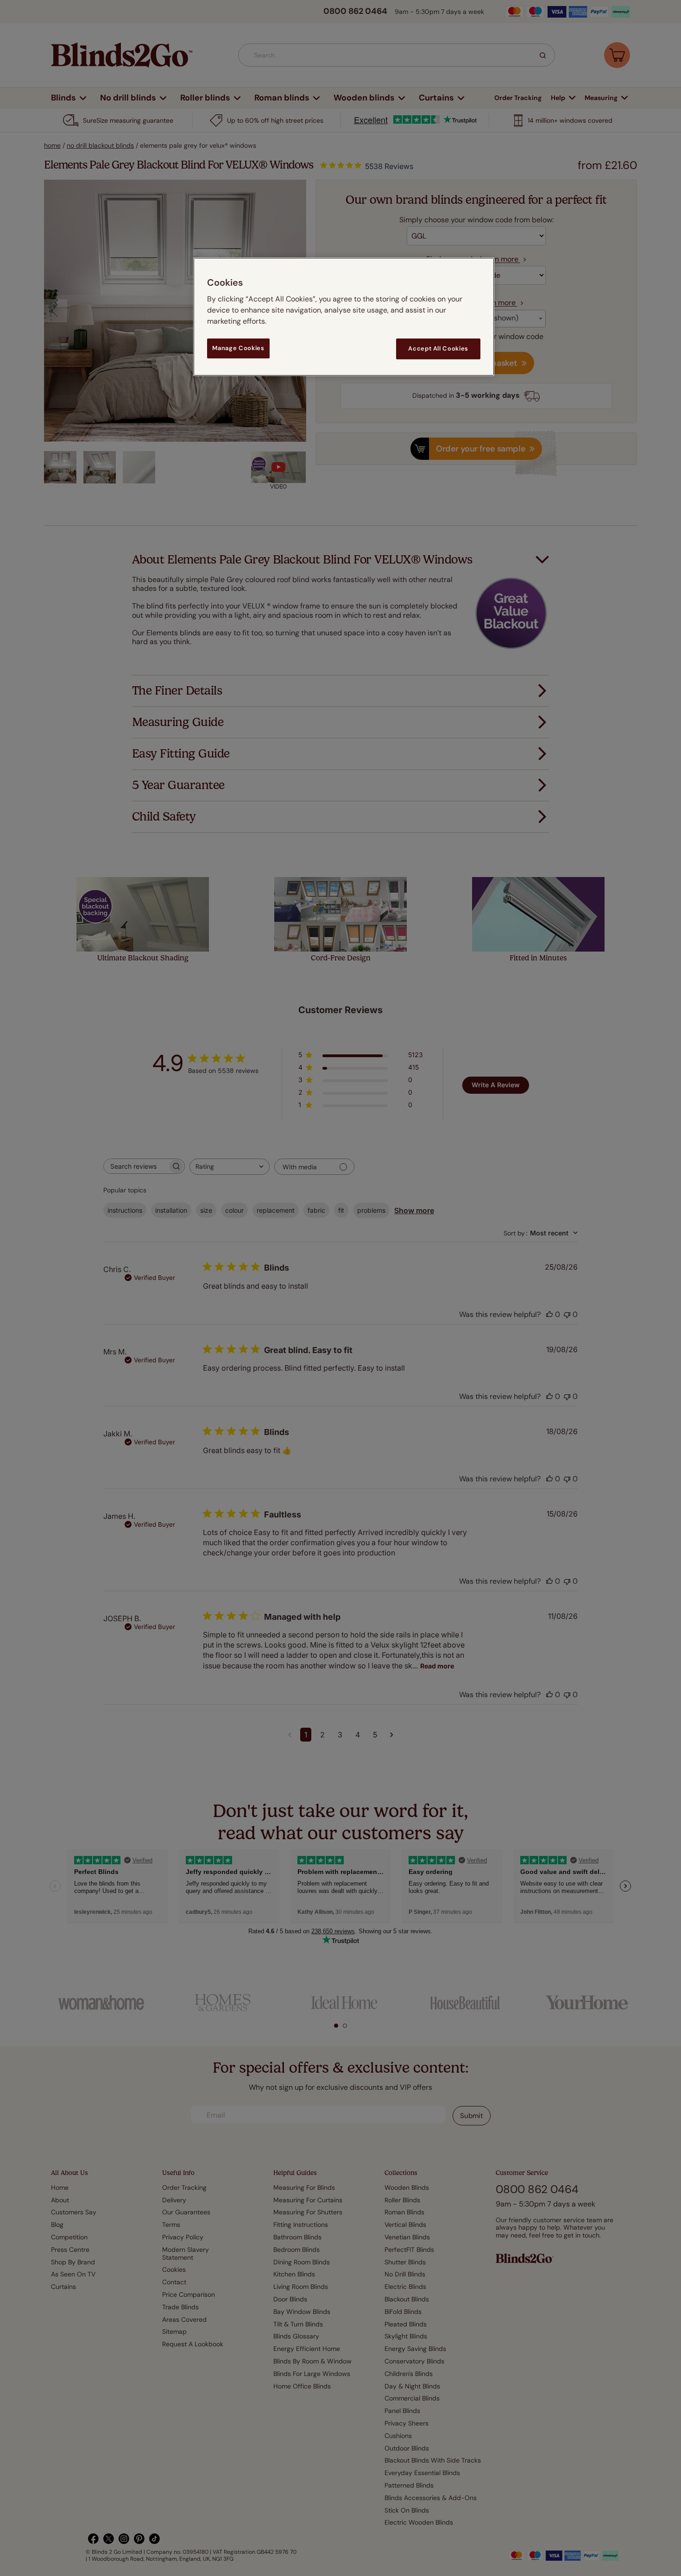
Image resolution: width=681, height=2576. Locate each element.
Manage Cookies (238, 348)
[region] (344, 317)
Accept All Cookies (438, 348)
